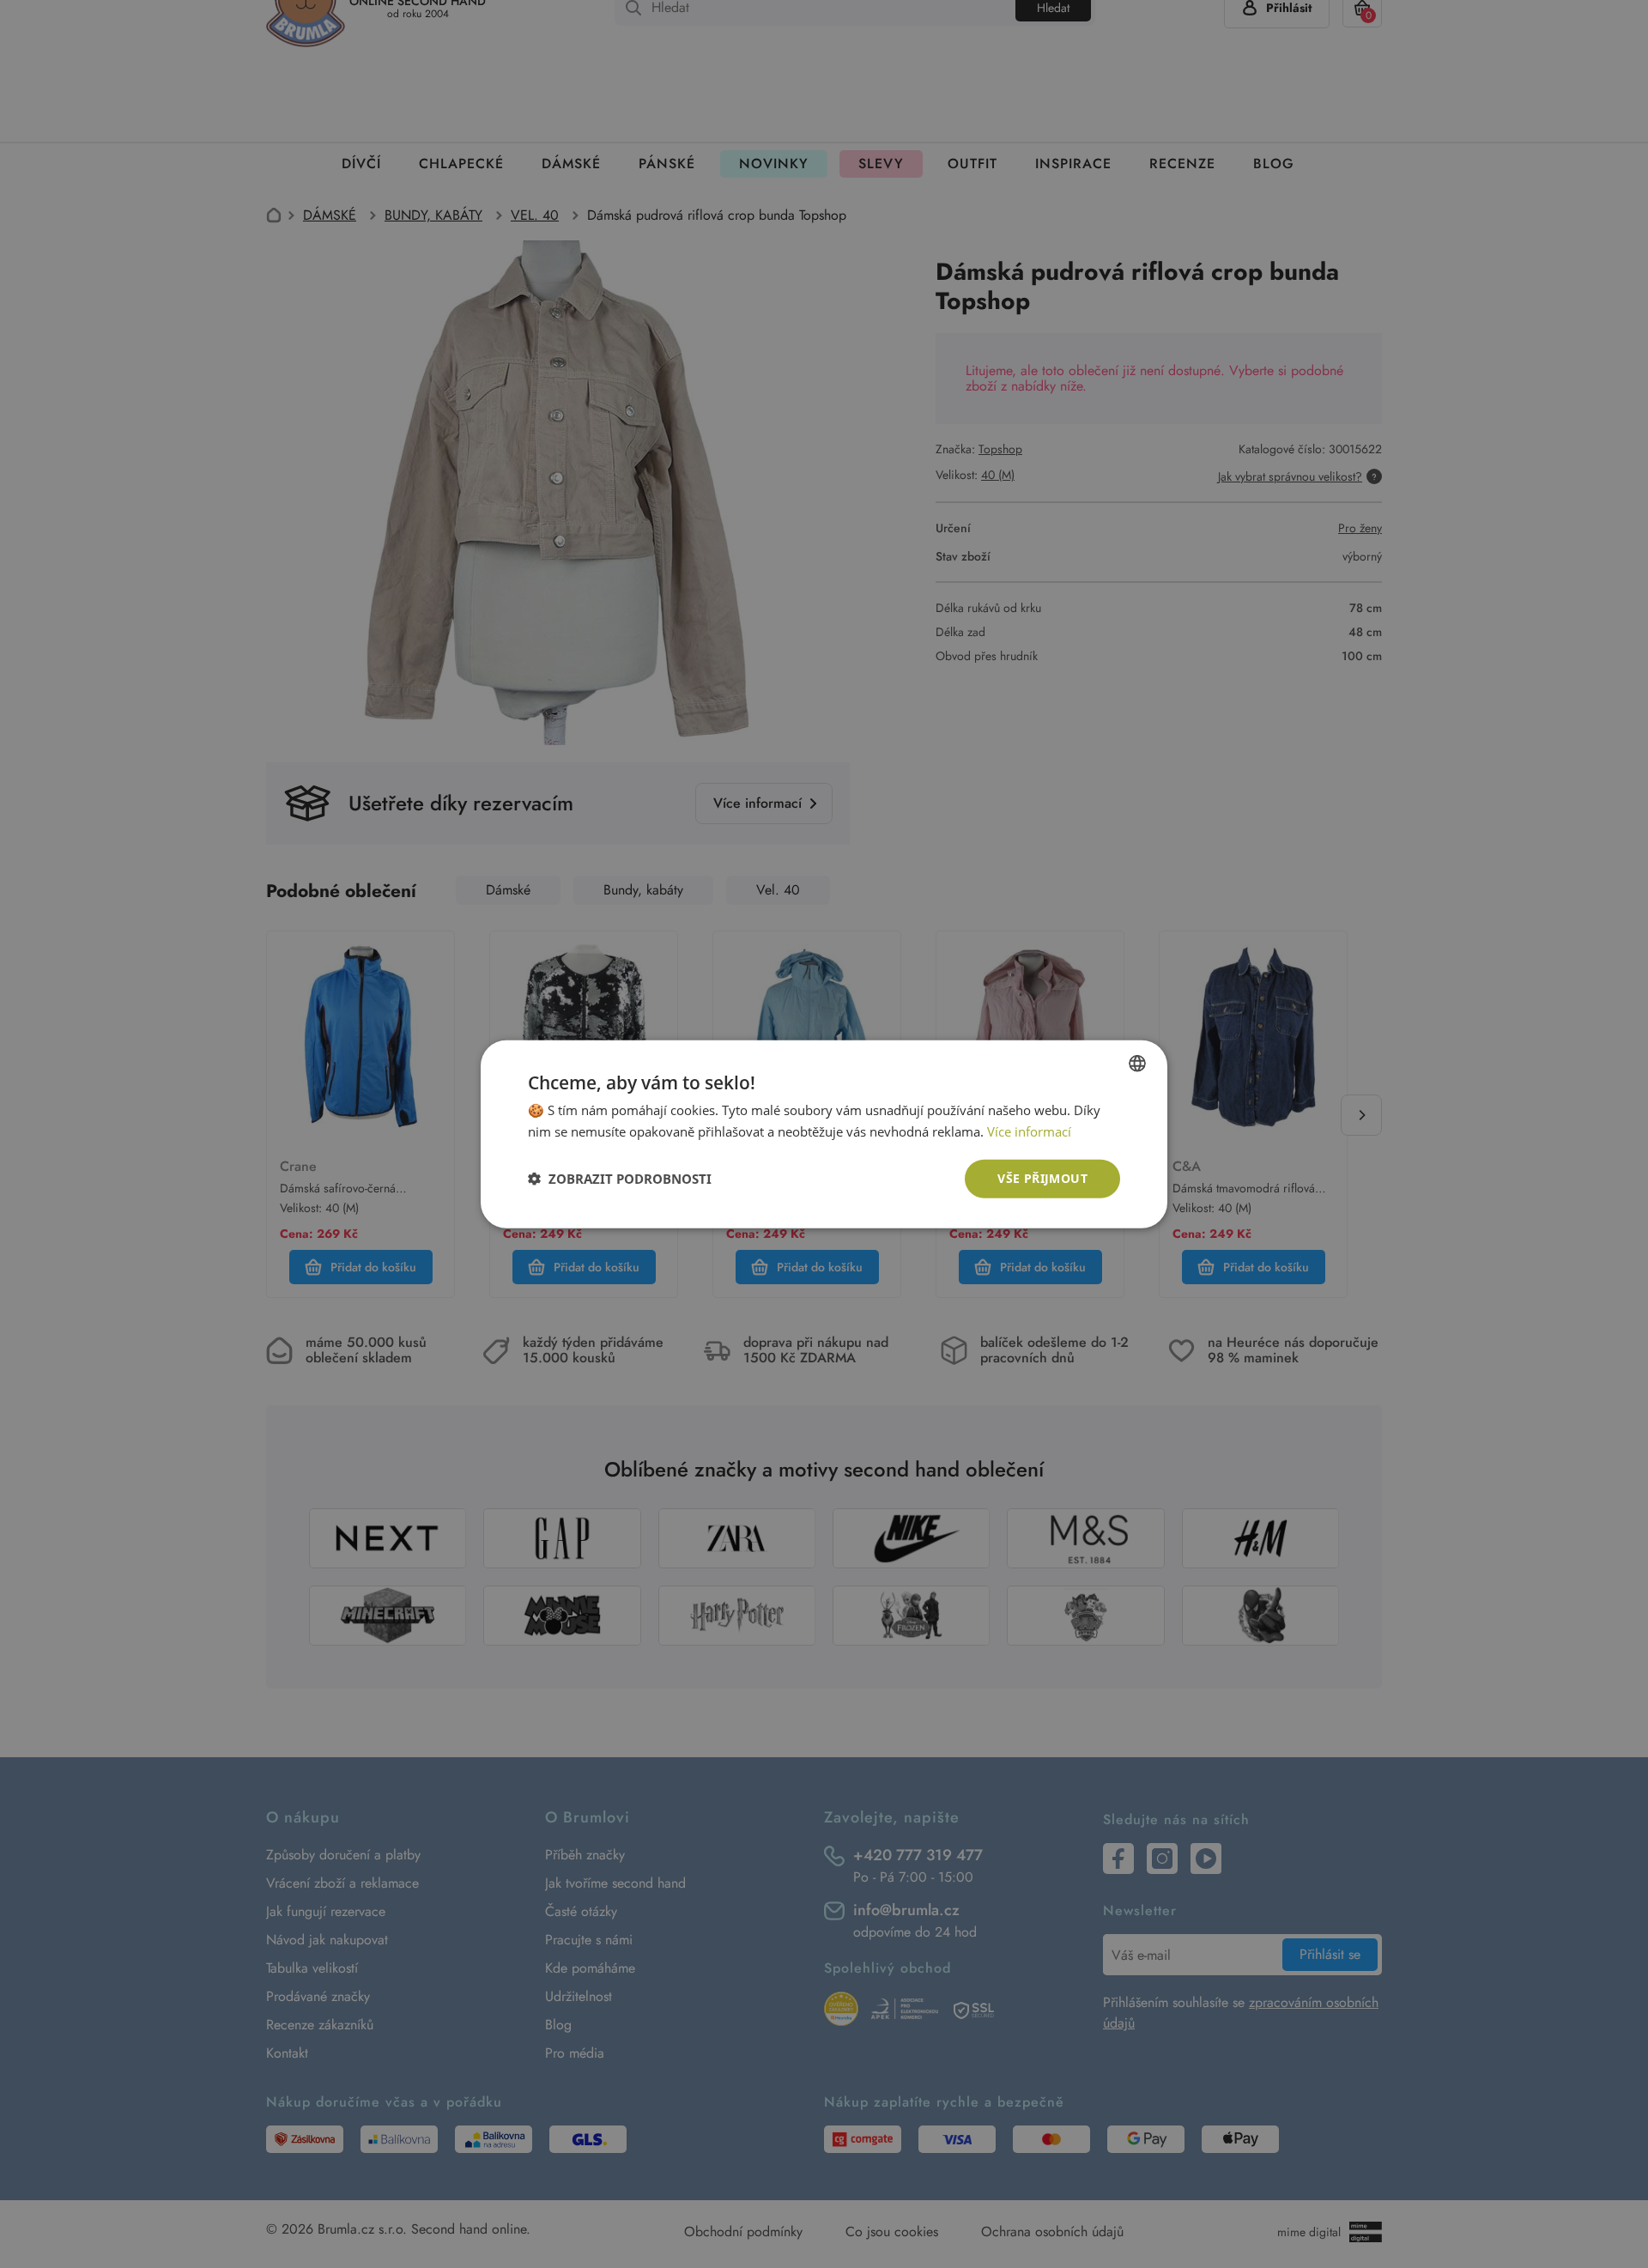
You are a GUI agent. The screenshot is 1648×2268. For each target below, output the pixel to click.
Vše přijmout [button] (1042, 1178)
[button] (620, 1179)
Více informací (1029, 1131)
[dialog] (824, 1134)
